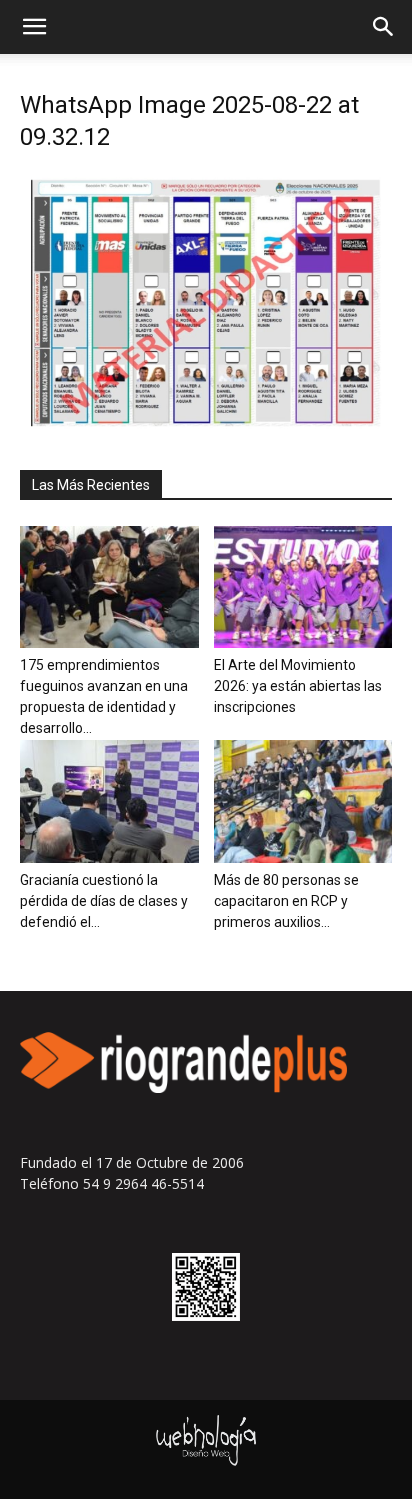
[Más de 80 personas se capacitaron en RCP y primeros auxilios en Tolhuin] (303, 801)
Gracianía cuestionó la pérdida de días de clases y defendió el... (104, 901)
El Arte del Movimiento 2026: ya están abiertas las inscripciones (298, 686)
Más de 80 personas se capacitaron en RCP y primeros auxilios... (286, 901)
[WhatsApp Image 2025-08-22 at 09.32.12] (206, 423)
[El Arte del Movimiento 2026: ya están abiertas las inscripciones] (303, 587)
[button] (34, 27)
